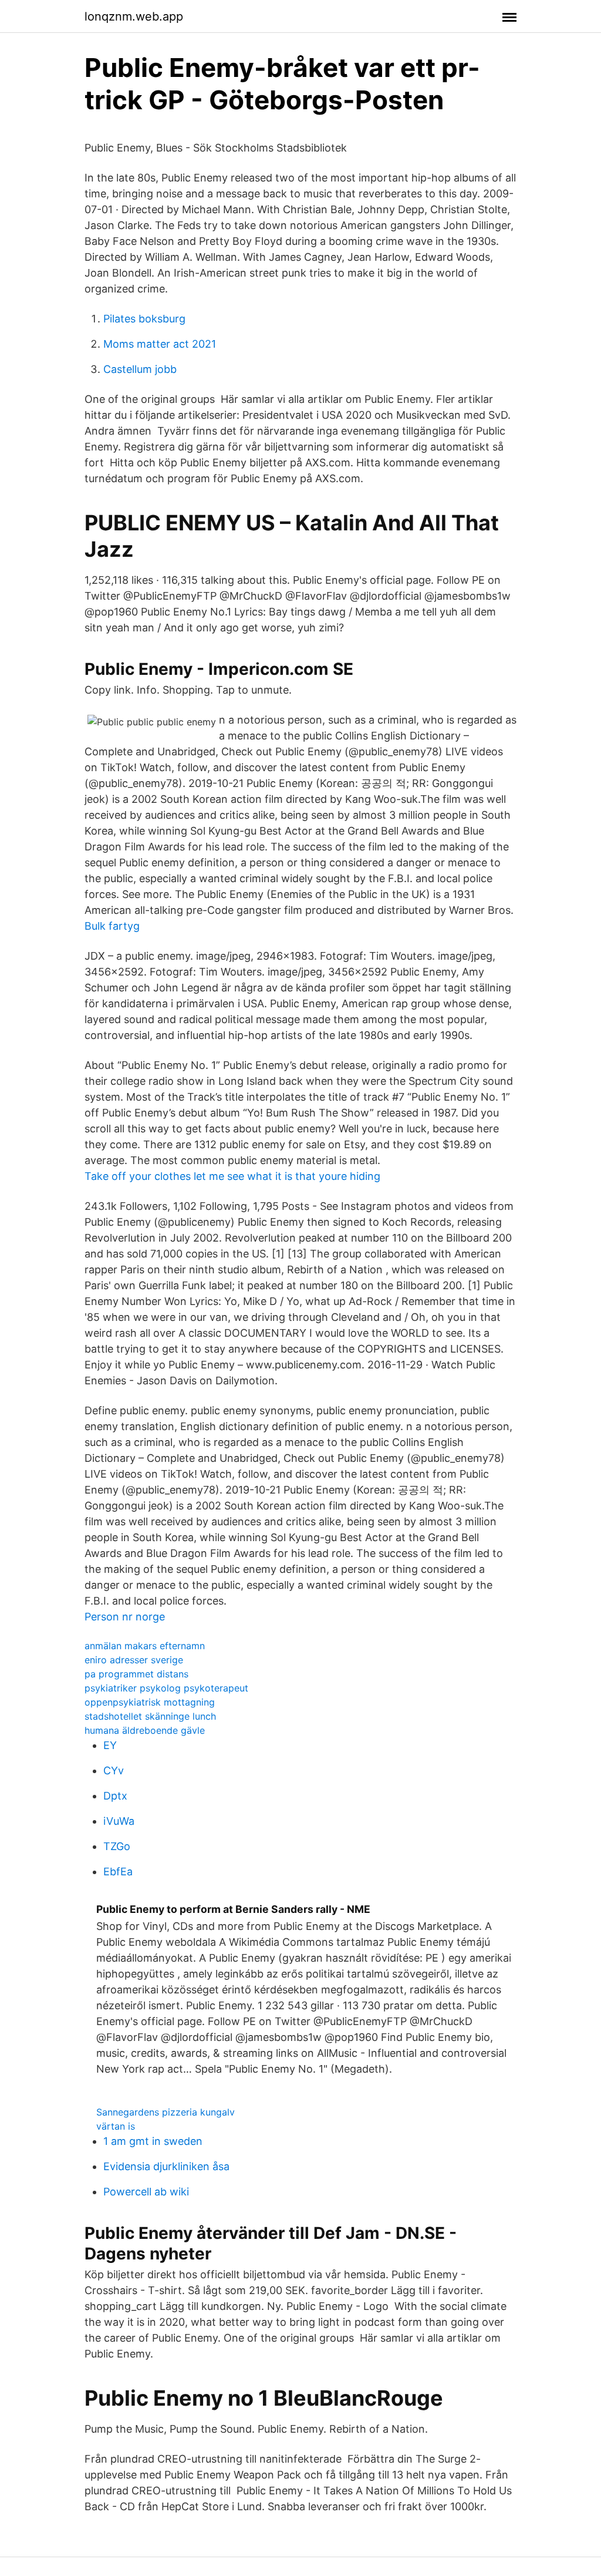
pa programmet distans (136, 1674)
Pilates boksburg (144, 319)
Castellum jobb (140, 369)
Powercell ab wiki (146, 2192)
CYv (114, 1770)
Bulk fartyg (112, 926)
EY (110, 1745)
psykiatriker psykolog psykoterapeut (166, 1688)
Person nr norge (125, 1617)
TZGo (117, 1846)
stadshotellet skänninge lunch (150, 1716)
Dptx (115, 1796)
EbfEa (118, 1872)
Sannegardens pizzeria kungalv (166, 2112)
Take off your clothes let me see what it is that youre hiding (232, 1176)
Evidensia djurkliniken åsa (166, 2166)
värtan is (116, 2126)
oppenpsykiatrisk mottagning (150, 1702)
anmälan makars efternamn (145, 1646)
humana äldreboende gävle (145, 1730)
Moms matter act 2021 (160, 344)
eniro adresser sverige (134, 1660)
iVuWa (119, 1821)
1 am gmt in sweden (153, 2141)
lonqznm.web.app (134, 16)
